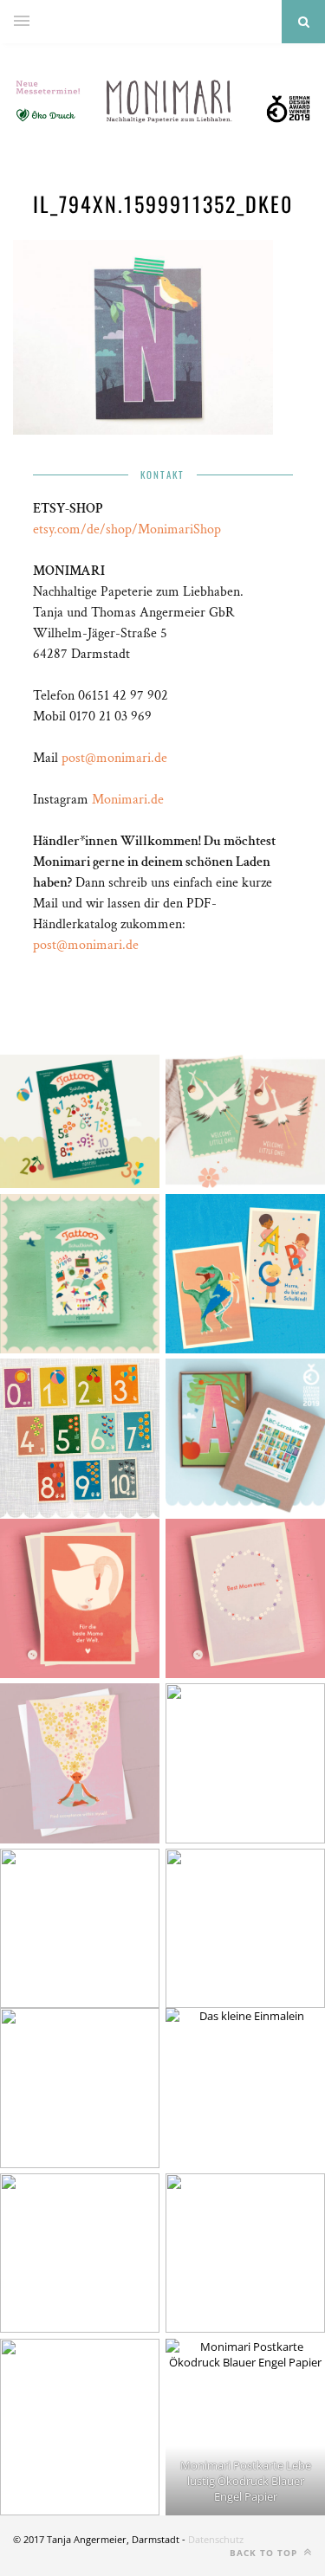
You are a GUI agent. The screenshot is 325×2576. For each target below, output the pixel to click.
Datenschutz (216, 2539)
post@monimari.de (114, 758)
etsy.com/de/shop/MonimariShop (127, 529)
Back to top (265, 2553)
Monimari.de (128, 800)
